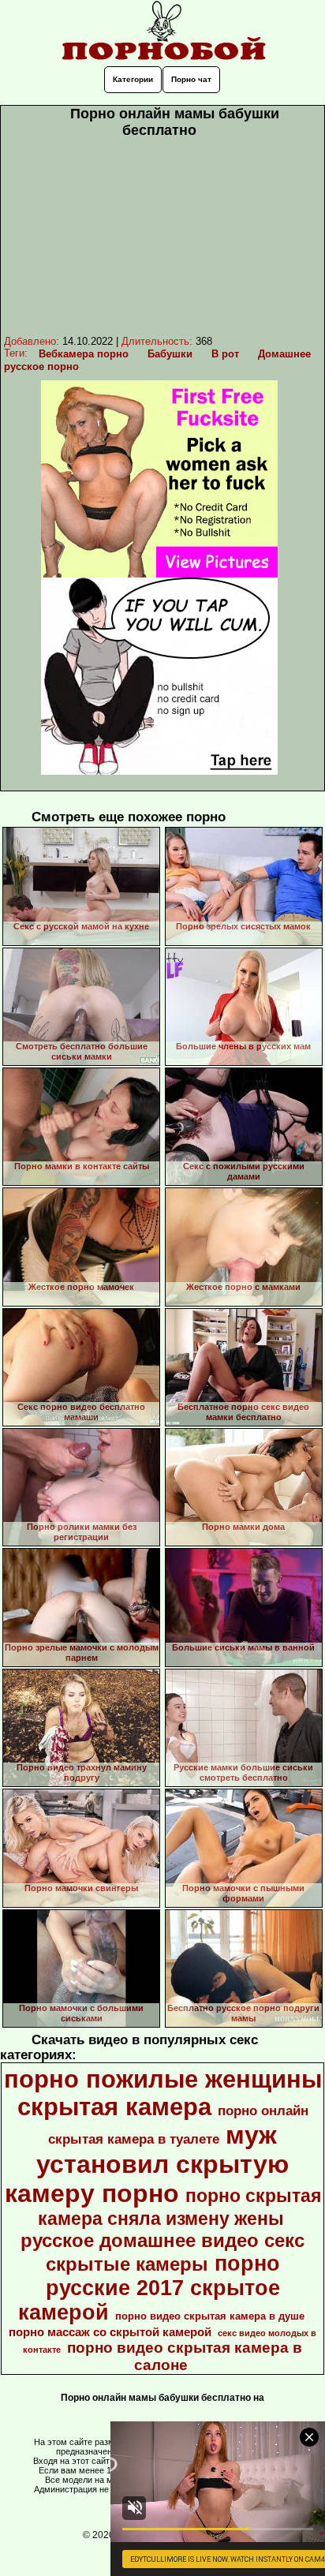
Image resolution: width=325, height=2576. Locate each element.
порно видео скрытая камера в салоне (185, 2356)
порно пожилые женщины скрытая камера (163, 2093)
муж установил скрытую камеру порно (147, 2164)
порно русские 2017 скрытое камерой (149, 2288)
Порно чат (191, 79)
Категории (133, 79)
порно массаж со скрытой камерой (110, 2332)
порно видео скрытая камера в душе (210, 2316)
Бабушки (170, 354)
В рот (225, 354)
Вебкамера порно (84, 354)
